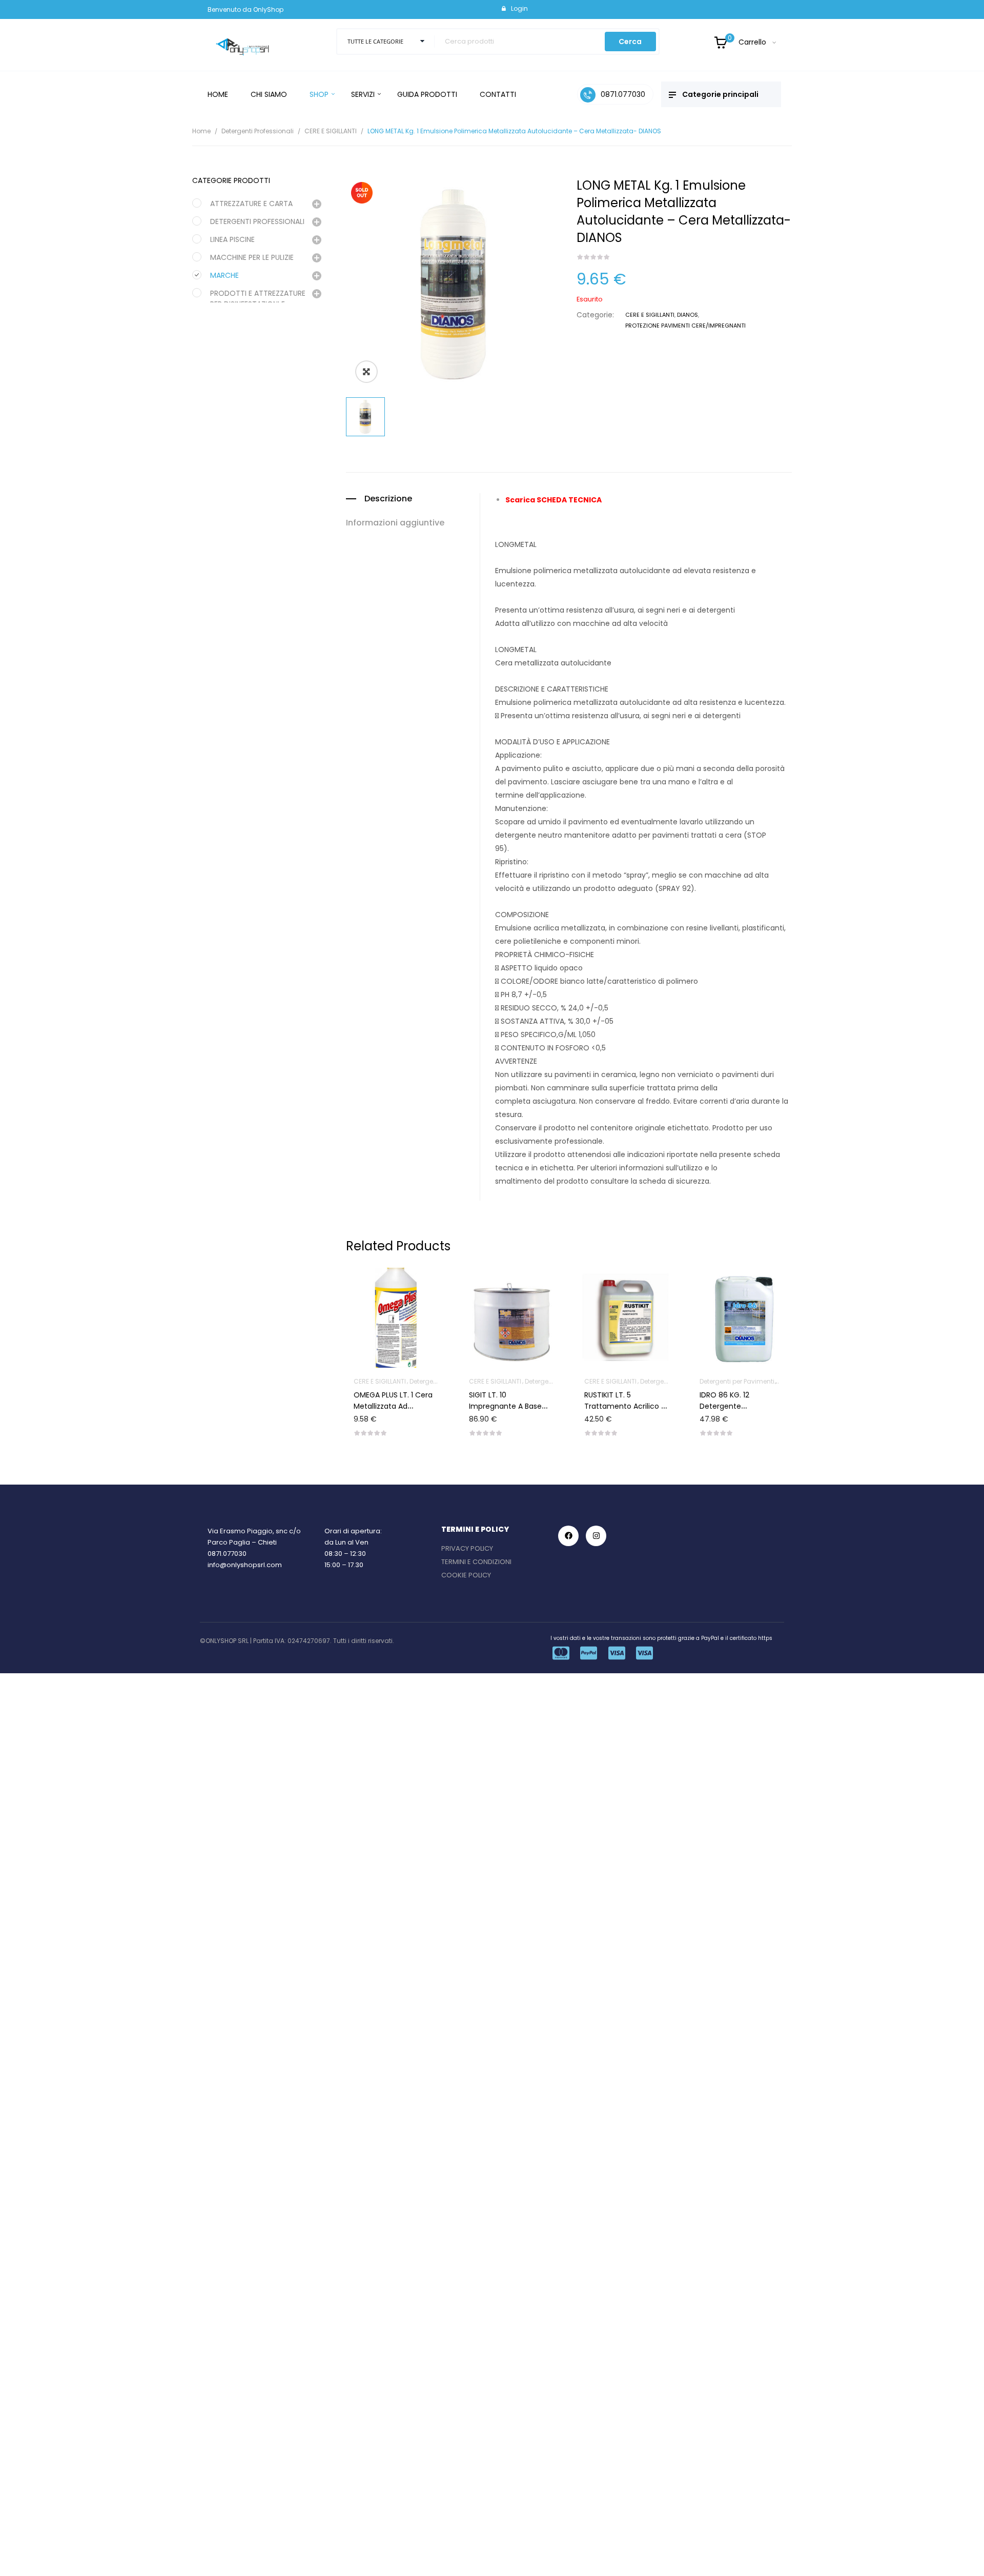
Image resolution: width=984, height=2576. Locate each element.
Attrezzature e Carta (251, 204)
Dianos (688, 315)
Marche (224, 275)
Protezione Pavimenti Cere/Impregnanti (685, 326)
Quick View (417, 1288)
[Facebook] (568, 1536)
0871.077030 (227, 1554)
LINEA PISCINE (232, 239)
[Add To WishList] (392, 1288)
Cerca (630, 42)
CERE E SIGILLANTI (331, 131)
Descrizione (388, 499)
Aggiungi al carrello (404, 1395)
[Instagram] (596, 1536)
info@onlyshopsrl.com (245, 1565)
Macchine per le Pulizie (252, 257)
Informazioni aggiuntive (395, 523)
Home (201, 131)
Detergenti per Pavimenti (630, 1381)
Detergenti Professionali (258, 131)
